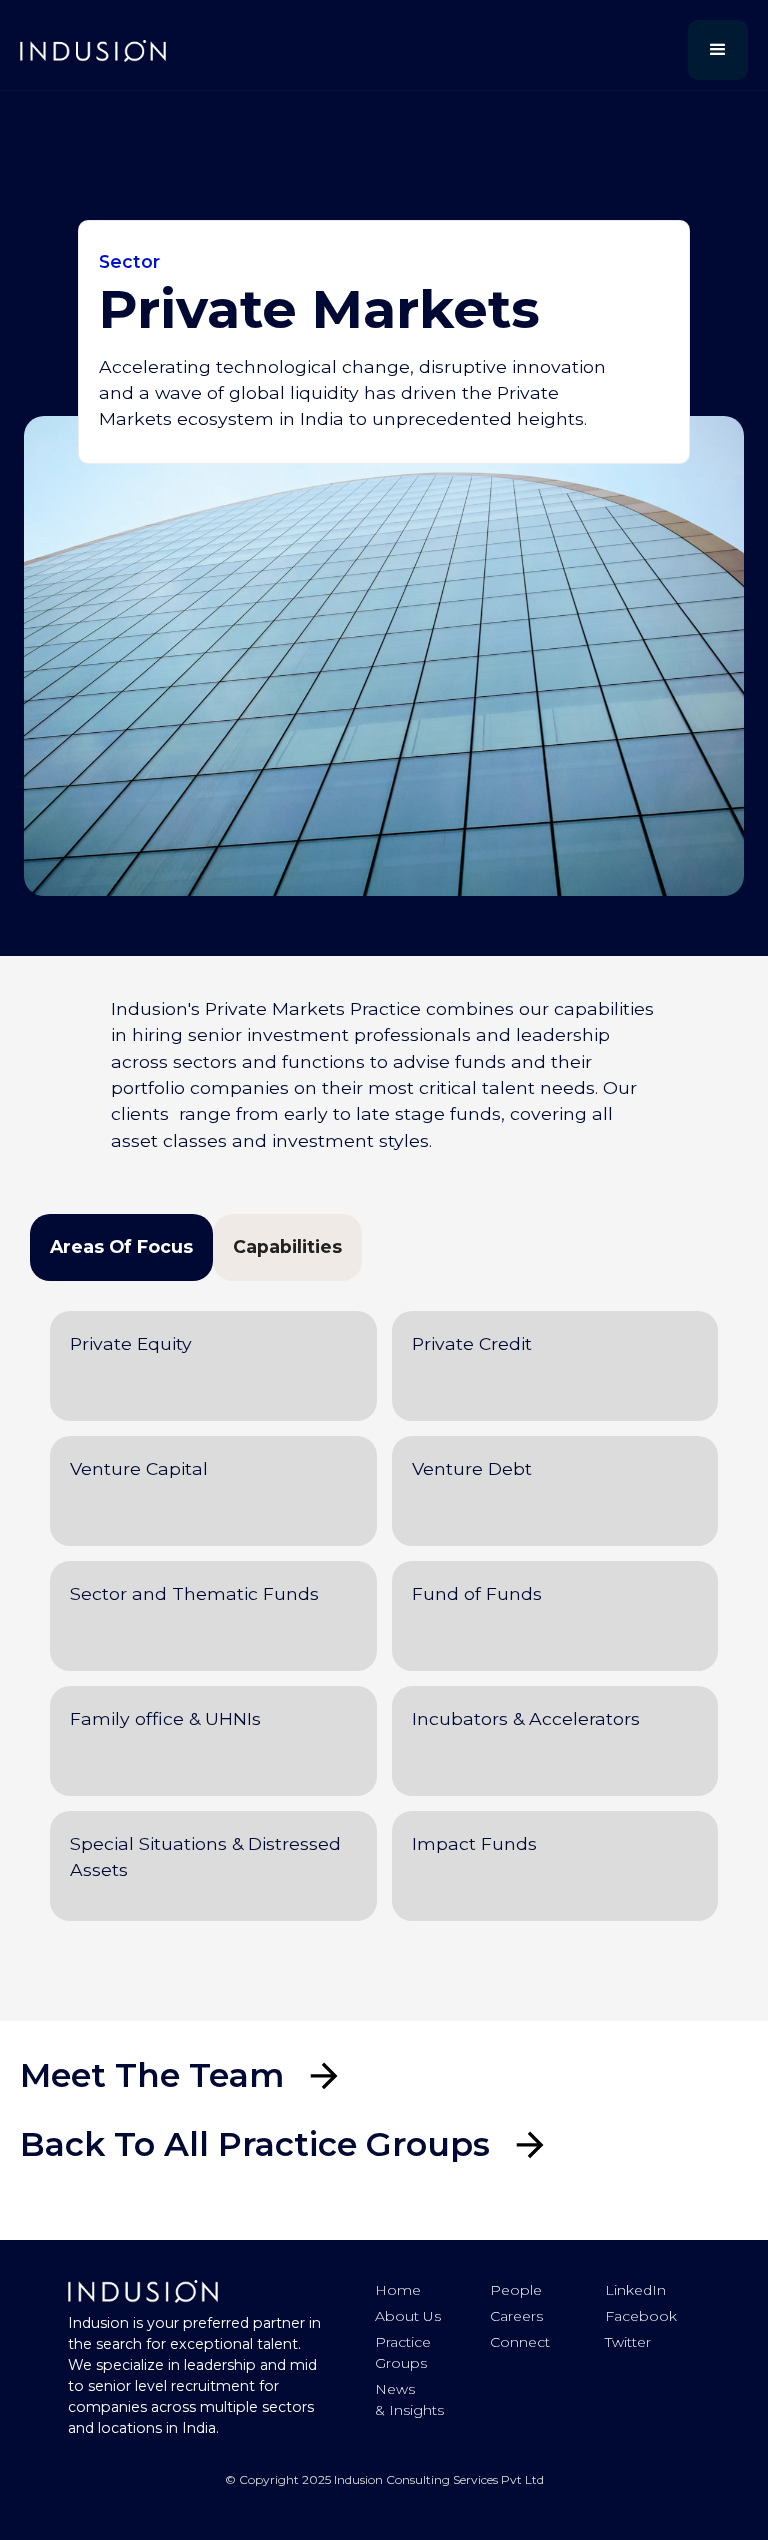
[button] (718, 50)
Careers (516, 2316)
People (516, 2290)
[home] (93, 50)
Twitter (628, 2342)
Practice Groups (403, 2352)
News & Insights (409, 2399)
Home (398, 2290)
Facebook (641, 2316)
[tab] (121, 1247)
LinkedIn (635, 2290)
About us (408, 2316)
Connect (520, 2342)
